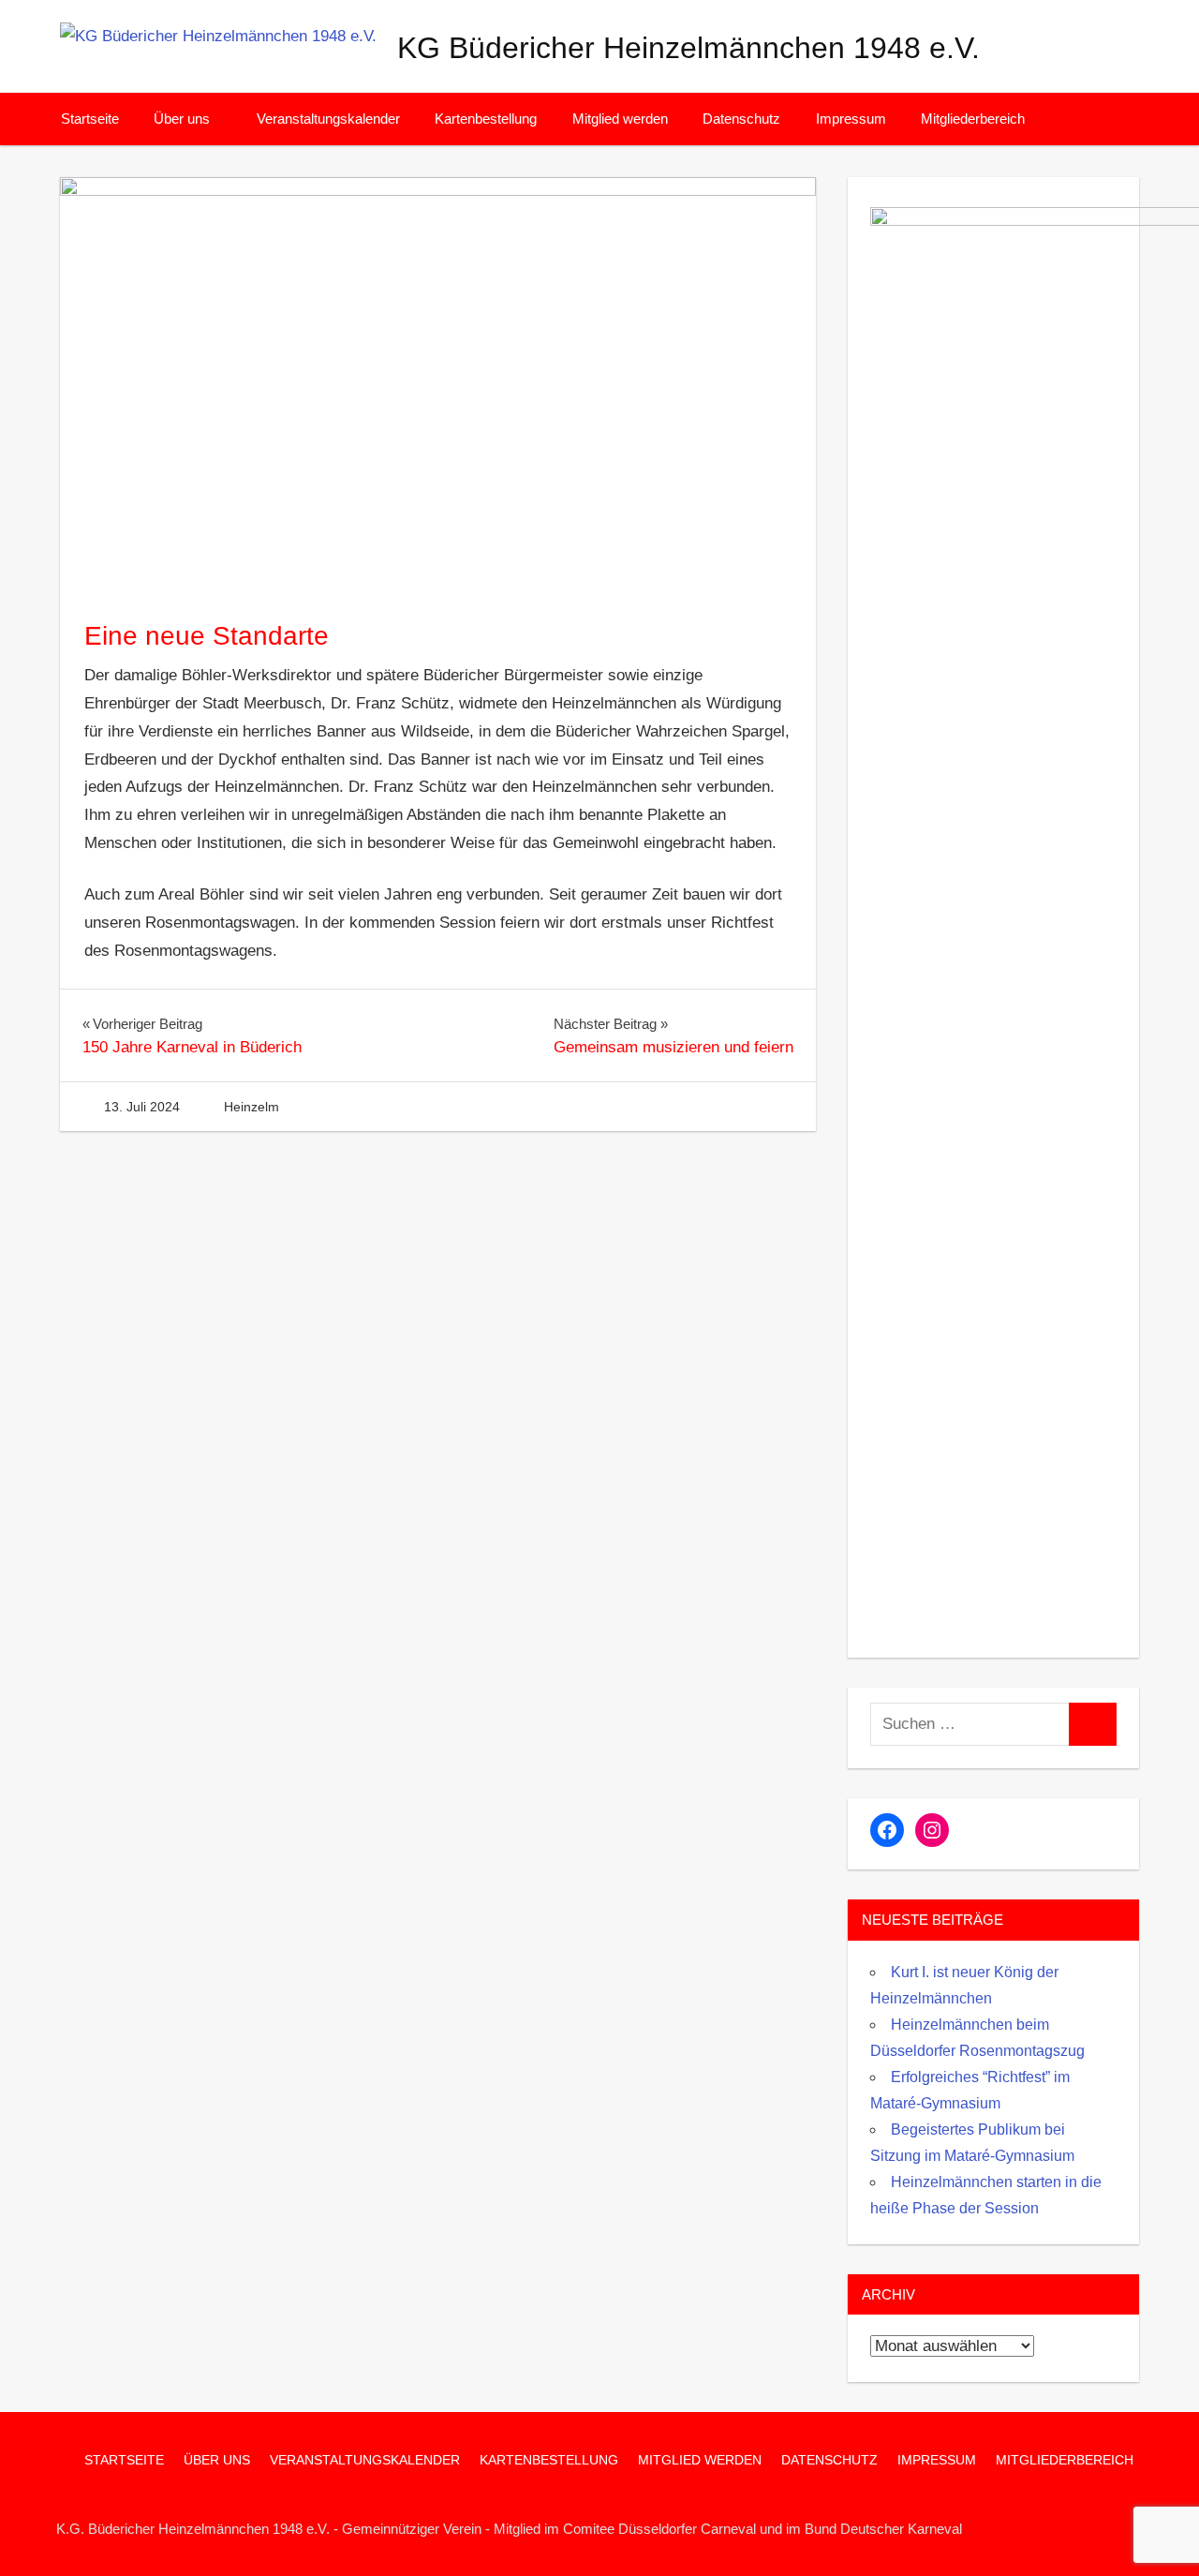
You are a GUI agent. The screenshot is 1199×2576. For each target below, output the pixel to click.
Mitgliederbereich (973, 119)
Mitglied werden (620, 119)
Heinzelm (252, 1107)
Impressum (851, 119)
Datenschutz (741, 119)
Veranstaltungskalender (328, 119)
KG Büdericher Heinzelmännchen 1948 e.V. (688, 48)
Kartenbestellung (486, 119)
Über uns (182, 119)
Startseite (90, 119)
